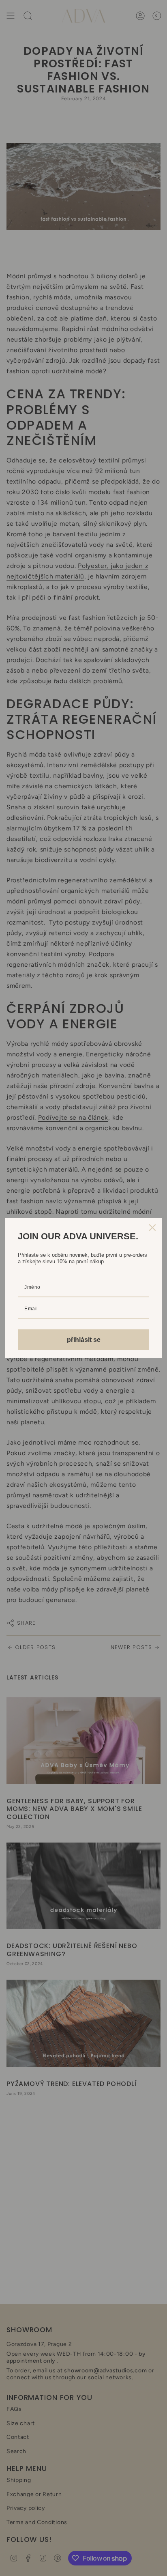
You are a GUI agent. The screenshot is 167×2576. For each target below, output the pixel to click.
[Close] (152, 1228)
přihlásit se (84, 1340)
